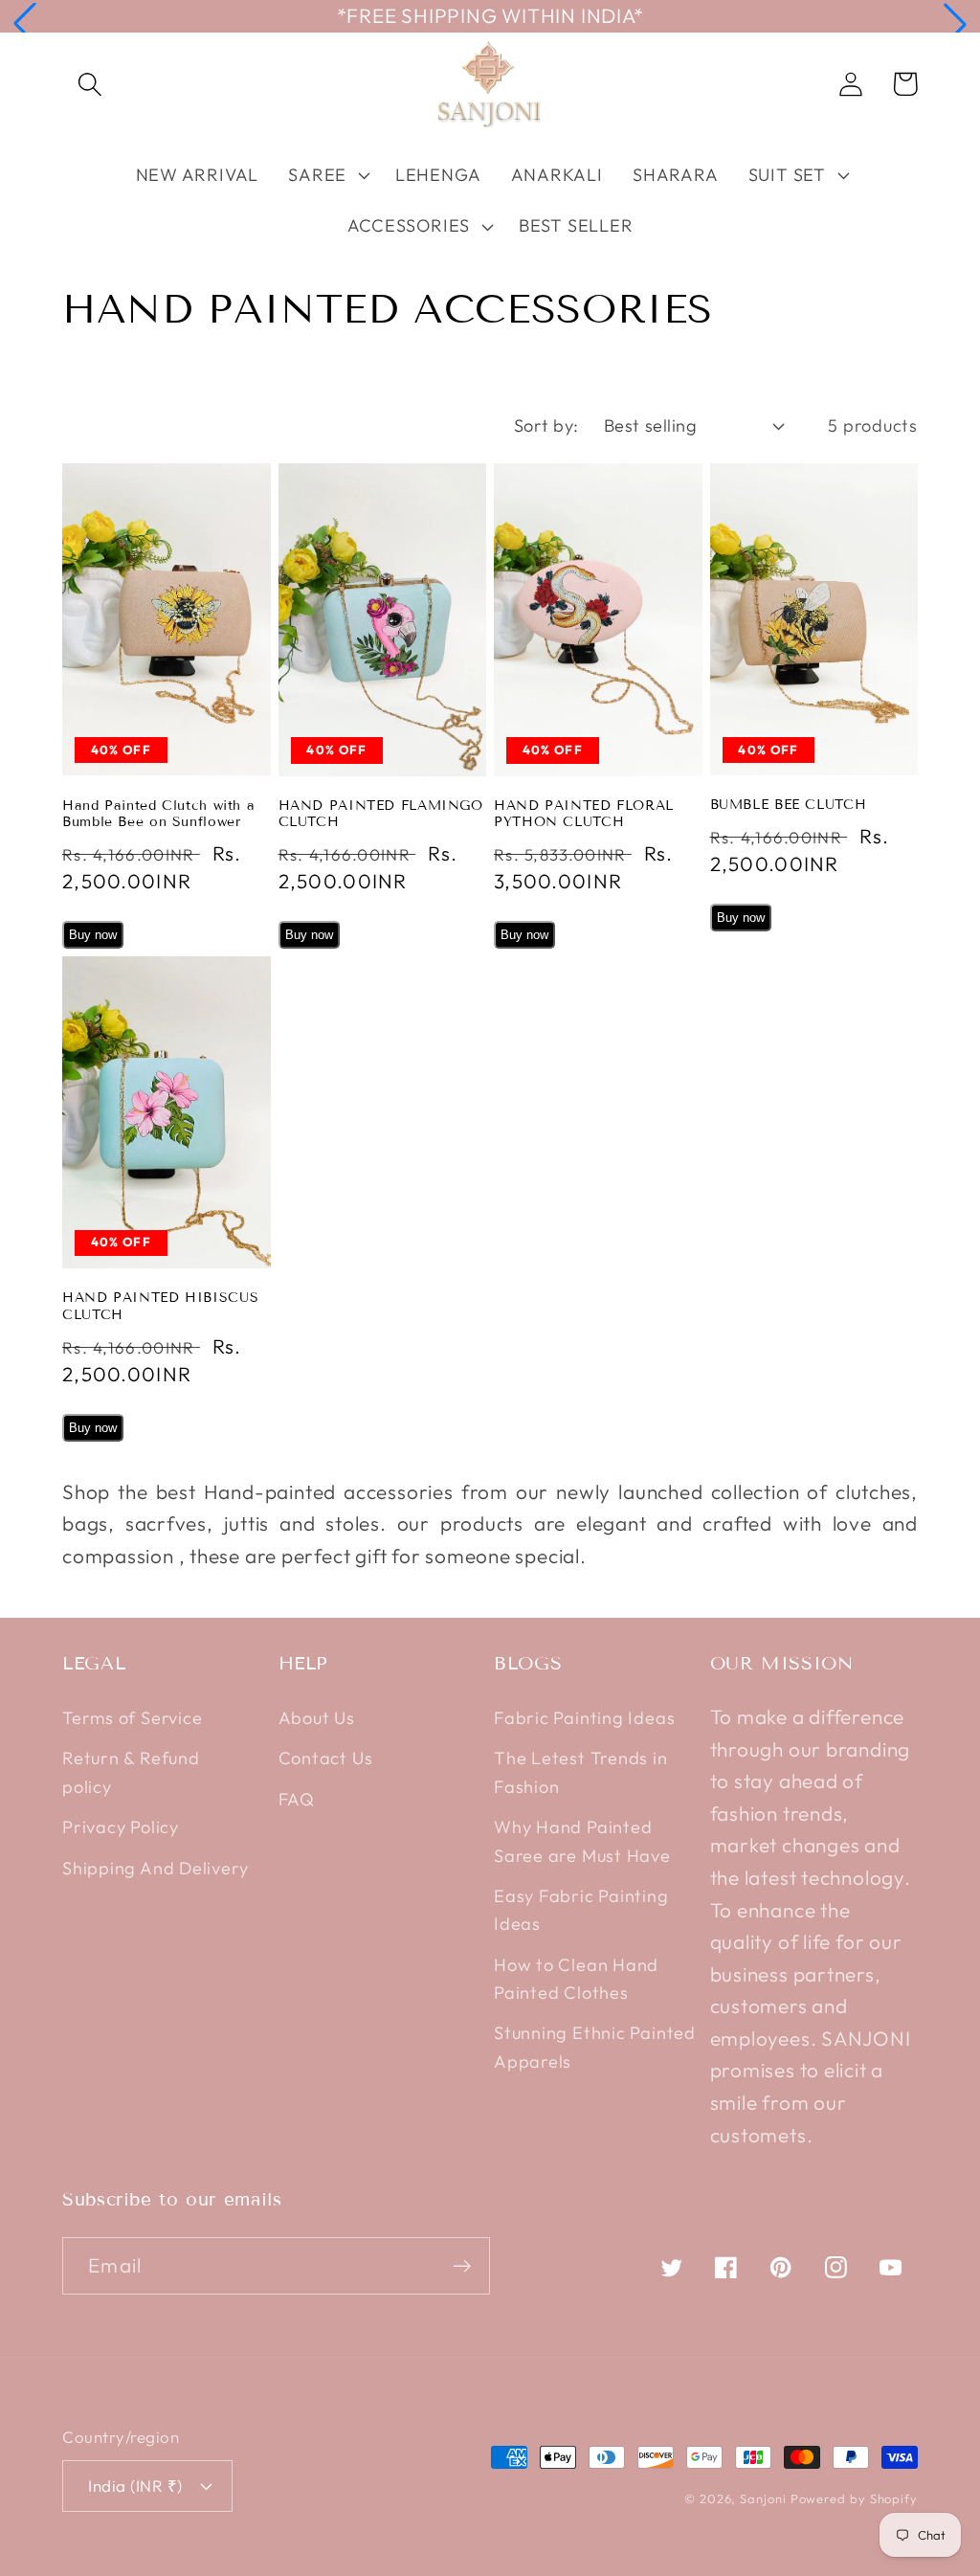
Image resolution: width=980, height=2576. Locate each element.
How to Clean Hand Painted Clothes (576, 1979)
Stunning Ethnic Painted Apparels (595, 2047)
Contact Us (326, 1758)
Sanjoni (763, 2498)
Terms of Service (132, 1718)
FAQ (297, 1799)
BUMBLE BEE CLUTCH (789, 805)
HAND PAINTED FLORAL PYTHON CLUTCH (584, 814)
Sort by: (546, 426)
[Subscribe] (462, 2266)
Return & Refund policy (131, 1772)
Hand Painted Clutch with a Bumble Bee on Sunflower (158, 814)
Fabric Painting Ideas (584, 1718)
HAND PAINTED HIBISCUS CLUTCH (160, 1306)
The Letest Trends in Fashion (581, 1772)
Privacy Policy (121, 1827)
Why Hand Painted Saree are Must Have (582, 1841)
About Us (317, 1718)
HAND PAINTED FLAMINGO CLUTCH (381, 814)
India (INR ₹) (135, 2486)
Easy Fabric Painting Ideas (581, 1910)
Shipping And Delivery (155, 1868)
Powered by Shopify (854, 2498)
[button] (25, 24)
